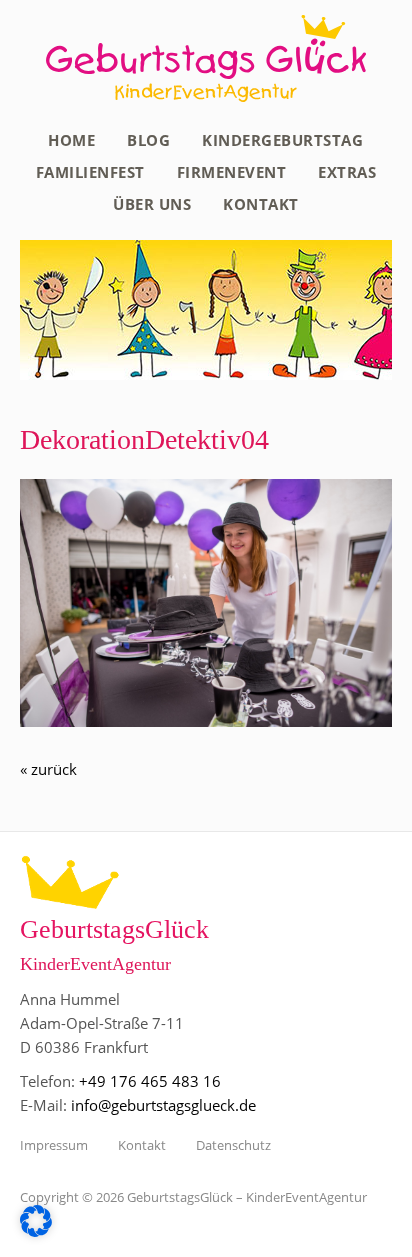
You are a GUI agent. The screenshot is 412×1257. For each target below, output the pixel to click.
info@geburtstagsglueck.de (163, 1105)
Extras (347, 172)
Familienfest (90, 172)
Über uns (152, 204)
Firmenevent (232, 172)
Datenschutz (233, 1145)
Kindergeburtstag (282, 140)
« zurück (48, 769)
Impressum (54, 1145)
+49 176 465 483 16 (150, 1081)
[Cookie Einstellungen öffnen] (36, 1231)
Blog (148, 140)
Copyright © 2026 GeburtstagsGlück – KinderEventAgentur (193, 1197)
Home (71, 140)
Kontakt (261, 204)
